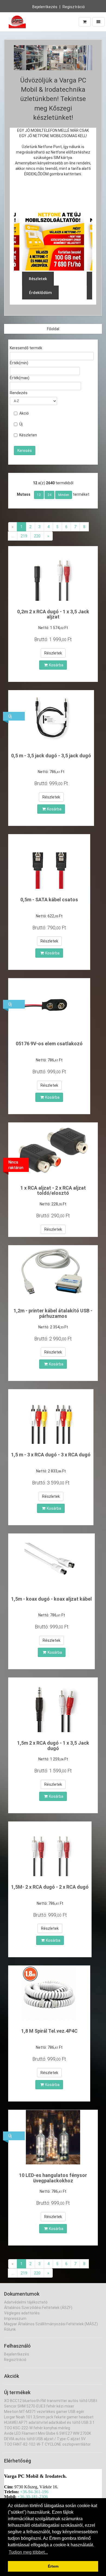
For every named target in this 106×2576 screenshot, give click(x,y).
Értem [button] (53, 2566)
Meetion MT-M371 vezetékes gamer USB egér (44, 2412)
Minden (64, 495)
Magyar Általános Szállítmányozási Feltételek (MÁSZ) (51, 2324)
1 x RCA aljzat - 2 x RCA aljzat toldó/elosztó (53, 1191)
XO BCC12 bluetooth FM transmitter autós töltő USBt (51, 2401)
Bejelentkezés (45, 7)
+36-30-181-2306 (33, 2497)
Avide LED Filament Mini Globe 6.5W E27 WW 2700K (48, 2433)
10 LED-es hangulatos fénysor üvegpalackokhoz (53, 2178)
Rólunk (10, 2329)
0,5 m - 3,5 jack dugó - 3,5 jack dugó (51, 756)
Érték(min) (19, 363)
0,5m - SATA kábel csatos (49, 900)
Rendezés (19, 393)
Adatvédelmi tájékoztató (26, 2302)
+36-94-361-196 (34, 2492)
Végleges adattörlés (22, 2313)
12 (39, 495)
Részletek (53, 653)
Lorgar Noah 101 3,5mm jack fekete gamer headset (49, 2417)
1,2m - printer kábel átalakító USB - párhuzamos (53, 1313)
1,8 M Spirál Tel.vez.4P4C (49, 2031)
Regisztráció (74, 7)
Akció (24, 413)
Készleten (28, 435)
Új (21, 424)
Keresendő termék (26, 348)
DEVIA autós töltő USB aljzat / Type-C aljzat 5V (45, 2439)
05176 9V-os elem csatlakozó (49, 1044)
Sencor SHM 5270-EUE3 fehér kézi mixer (39, 2406)
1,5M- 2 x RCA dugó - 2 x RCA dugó (50, 1887)
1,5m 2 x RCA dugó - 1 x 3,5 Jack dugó (53, 1746)
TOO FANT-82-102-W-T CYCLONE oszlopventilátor (47, 2444)
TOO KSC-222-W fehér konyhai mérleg (37, 2428)
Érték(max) (20, 378)
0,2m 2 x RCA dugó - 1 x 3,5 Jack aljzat (53, 614)
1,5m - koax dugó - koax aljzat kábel (52, 1599)
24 (49, 495)
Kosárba (56, 665)
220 (37, 536)
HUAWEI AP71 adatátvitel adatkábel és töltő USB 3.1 (49, 2422)
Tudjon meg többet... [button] (28, 2552)
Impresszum (15, 2318)
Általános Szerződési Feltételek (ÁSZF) (38, 2308)
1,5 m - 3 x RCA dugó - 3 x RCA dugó (51, 1455)
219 (24, 536)
